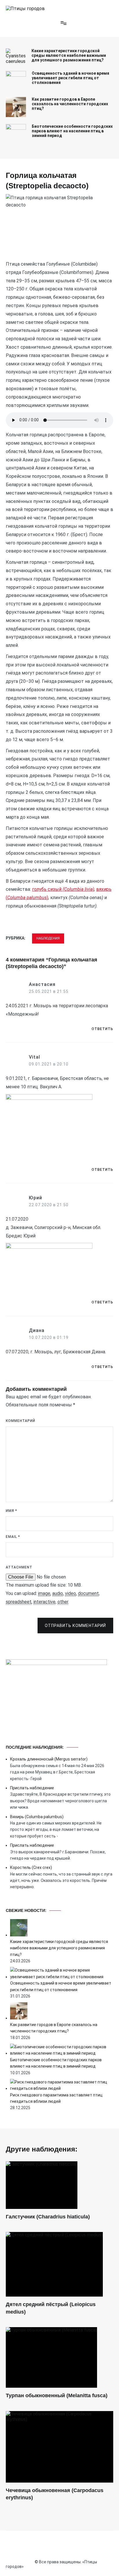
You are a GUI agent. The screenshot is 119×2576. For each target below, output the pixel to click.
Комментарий (21, 1421)
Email (13, 1537)
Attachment (19, 1567)
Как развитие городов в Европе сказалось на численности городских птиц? (70, 104)
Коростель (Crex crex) (31, 1867)
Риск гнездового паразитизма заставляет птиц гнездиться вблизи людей (56, 2098)
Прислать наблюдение (32, 1788)
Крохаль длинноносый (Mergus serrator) (49, 1759)
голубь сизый (47, 889)
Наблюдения (48, 938)
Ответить (102, 1029)
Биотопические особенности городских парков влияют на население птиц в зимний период (72, 131)
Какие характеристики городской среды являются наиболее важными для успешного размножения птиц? (69, 55)
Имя (11, 1511)
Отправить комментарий (75, 1626)
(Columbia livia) (78, 889)
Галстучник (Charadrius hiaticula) (48, 2217)
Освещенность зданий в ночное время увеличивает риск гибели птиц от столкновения (70, 78)
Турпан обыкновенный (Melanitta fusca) (57, 2395)
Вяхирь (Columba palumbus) (37, 1817)
